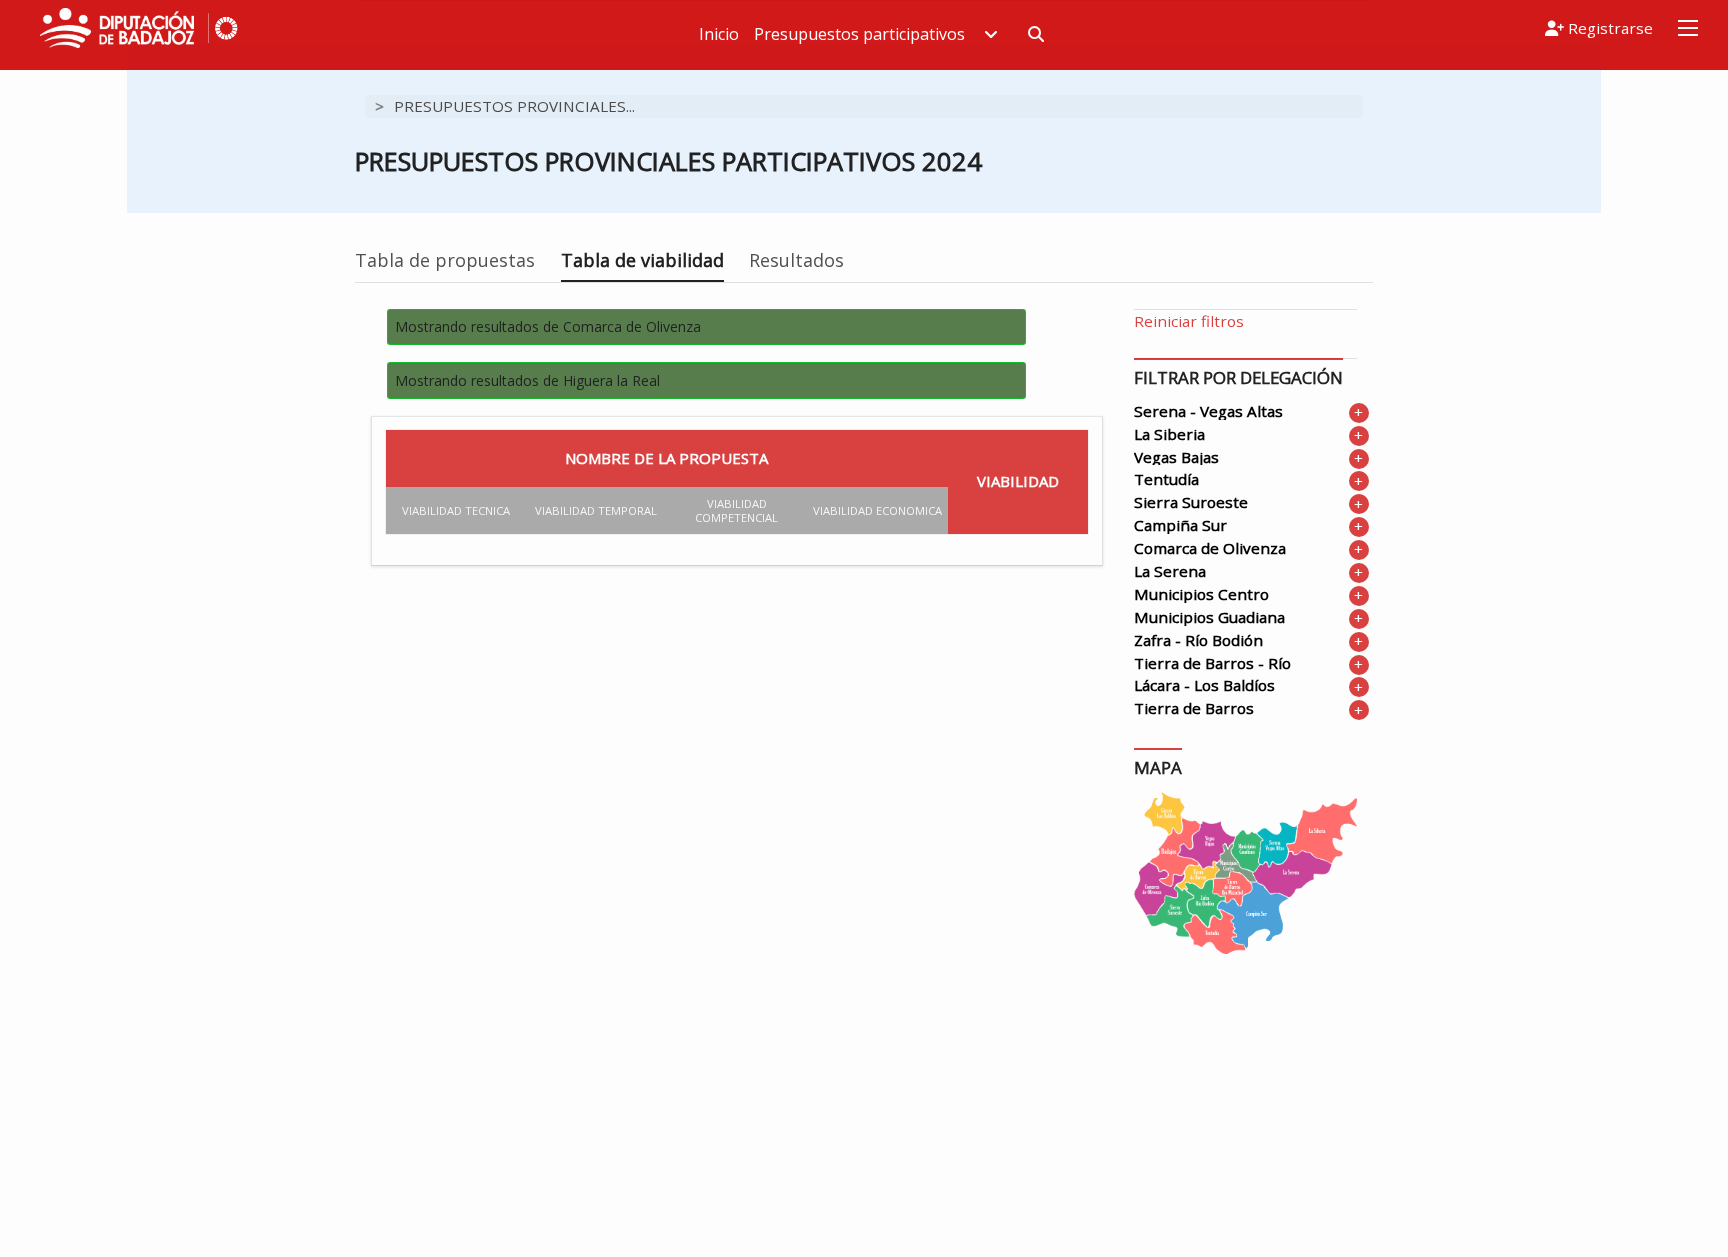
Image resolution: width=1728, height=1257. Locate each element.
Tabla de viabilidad (642, 260)
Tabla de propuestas (445, 260)
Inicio (719, 34)
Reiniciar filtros (1189, 321)
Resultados (796, 260)
